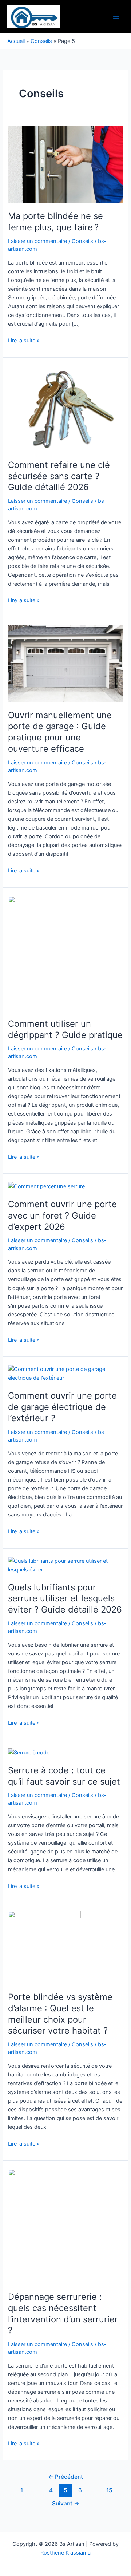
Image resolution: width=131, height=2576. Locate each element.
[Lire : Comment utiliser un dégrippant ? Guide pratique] (65, 953)
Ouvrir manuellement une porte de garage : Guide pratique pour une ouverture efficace (60, 732)
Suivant (66, 2503)
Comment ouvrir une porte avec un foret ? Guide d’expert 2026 (62, 1215)
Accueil (16, 41)
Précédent (65, 2477)
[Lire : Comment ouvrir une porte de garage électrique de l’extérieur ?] (65, 1373)
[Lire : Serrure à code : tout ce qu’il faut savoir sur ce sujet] (29, 1752)
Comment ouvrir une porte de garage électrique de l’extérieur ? (62, 1407)
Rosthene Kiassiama (65, 2553)
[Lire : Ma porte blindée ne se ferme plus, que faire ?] (65, 164)
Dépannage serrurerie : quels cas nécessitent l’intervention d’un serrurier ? (63, 2313)
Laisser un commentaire (37, 241)
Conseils (41, 41)
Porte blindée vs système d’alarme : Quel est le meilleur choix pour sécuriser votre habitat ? (60, 2014)
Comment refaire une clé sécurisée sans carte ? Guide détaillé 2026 (59, 476)
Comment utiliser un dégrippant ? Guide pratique (65, 1029)
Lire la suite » (24, 340)
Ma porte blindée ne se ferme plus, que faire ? (55, 222)
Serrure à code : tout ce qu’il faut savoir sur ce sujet (64, 1776)
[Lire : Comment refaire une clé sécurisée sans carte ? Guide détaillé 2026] (65, 408)
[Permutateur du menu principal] (116, 17)
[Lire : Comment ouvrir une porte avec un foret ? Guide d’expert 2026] (46, 1186)
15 (109, 2490)
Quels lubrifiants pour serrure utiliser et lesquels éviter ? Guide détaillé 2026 (65, 1599)
